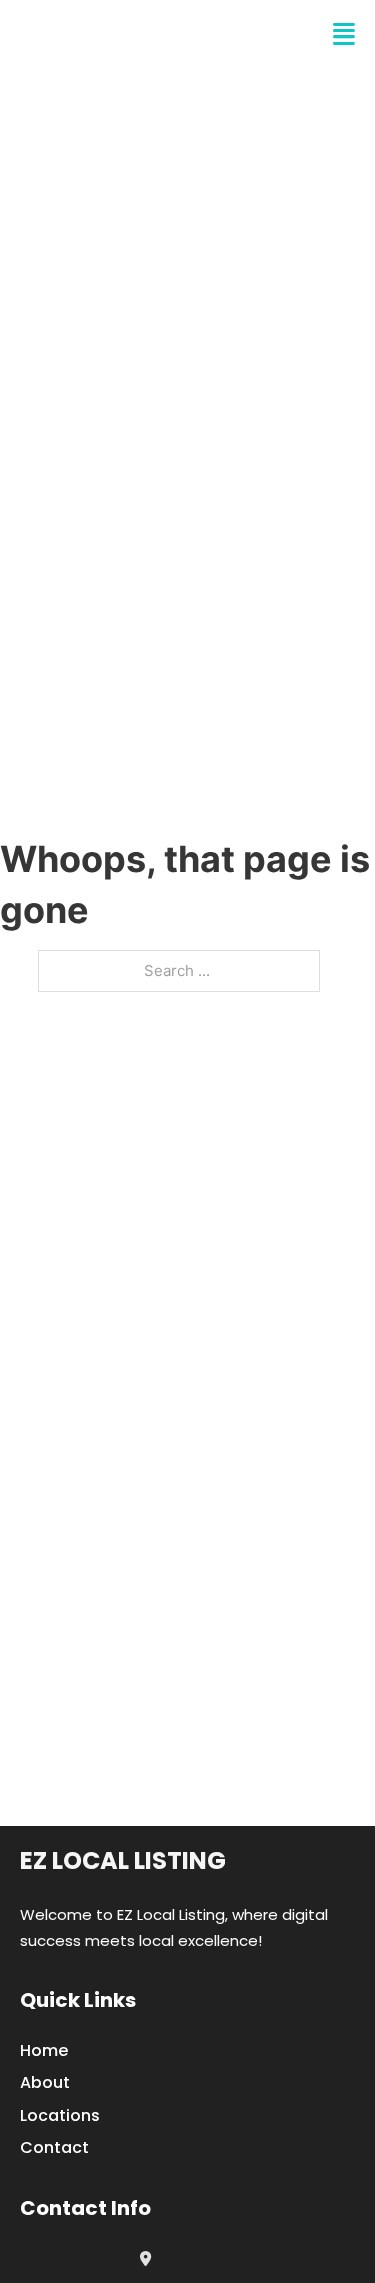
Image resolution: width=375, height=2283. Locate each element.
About (45, 2082)
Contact (54, 2147)
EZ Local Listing (123, 1860)
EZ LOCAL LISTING (135, 34)
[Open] (344, 34)
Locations (60, 2115)
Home (44, 2050)
